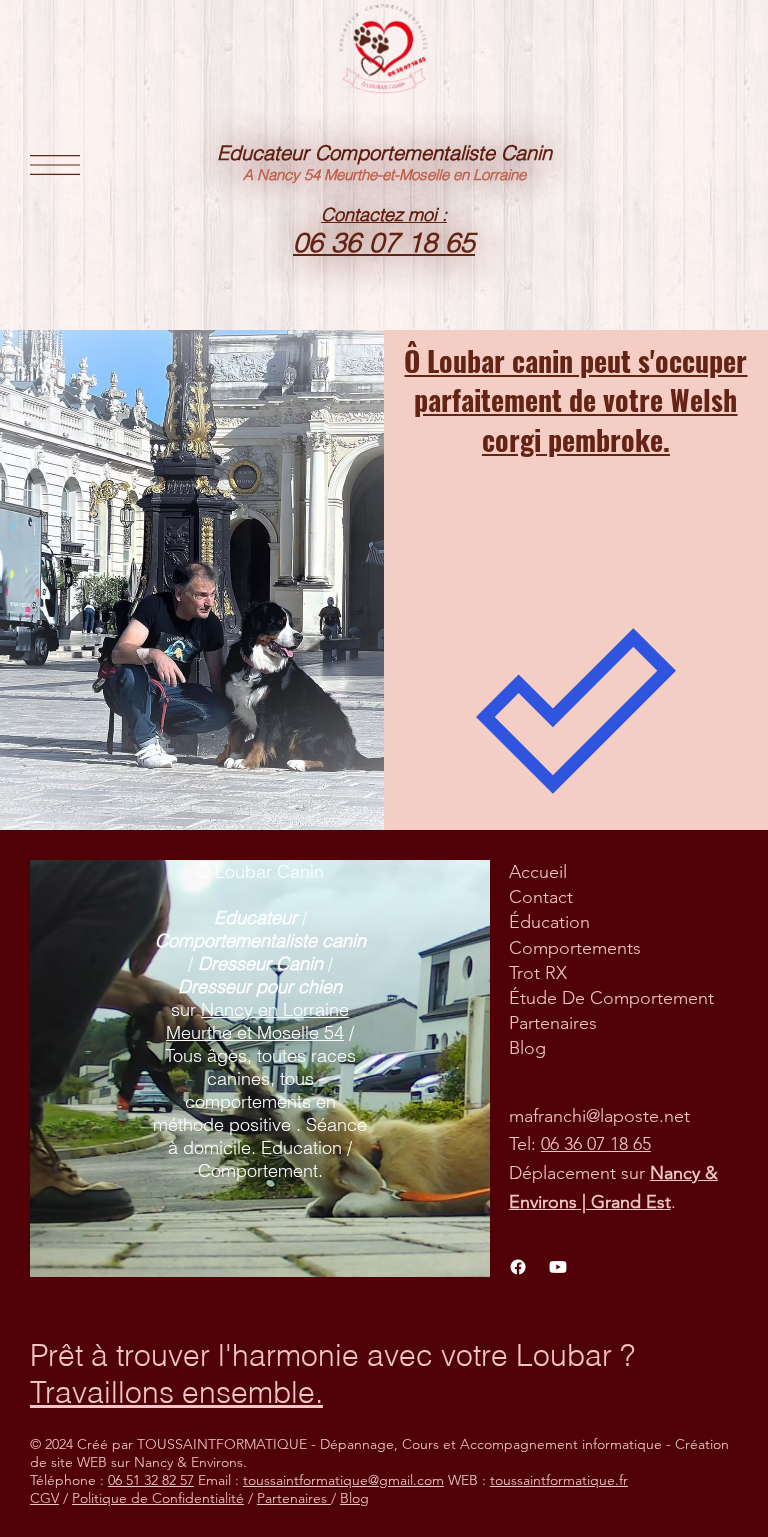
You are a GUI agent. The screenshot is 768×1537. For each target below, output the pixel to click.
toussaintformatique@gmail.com (343, 1480)
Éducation (549, 922)
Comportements (575, 948)
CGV (44, 1498)
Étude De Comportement (611, 998)
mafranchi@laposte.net (599, 1116)
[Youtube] (558, 1267)
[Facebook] (518, 1267)
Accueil (538, 872)
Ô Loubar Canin (260, 871)
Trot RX (538, 973)
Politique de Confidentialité (158, 1498)
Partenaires (553, 1023)
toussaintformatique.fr (559, 1480)
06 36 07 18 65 (596, 1144)
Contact (541, 897)
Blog (527, 1048)
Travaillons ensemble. (176, 1392)
